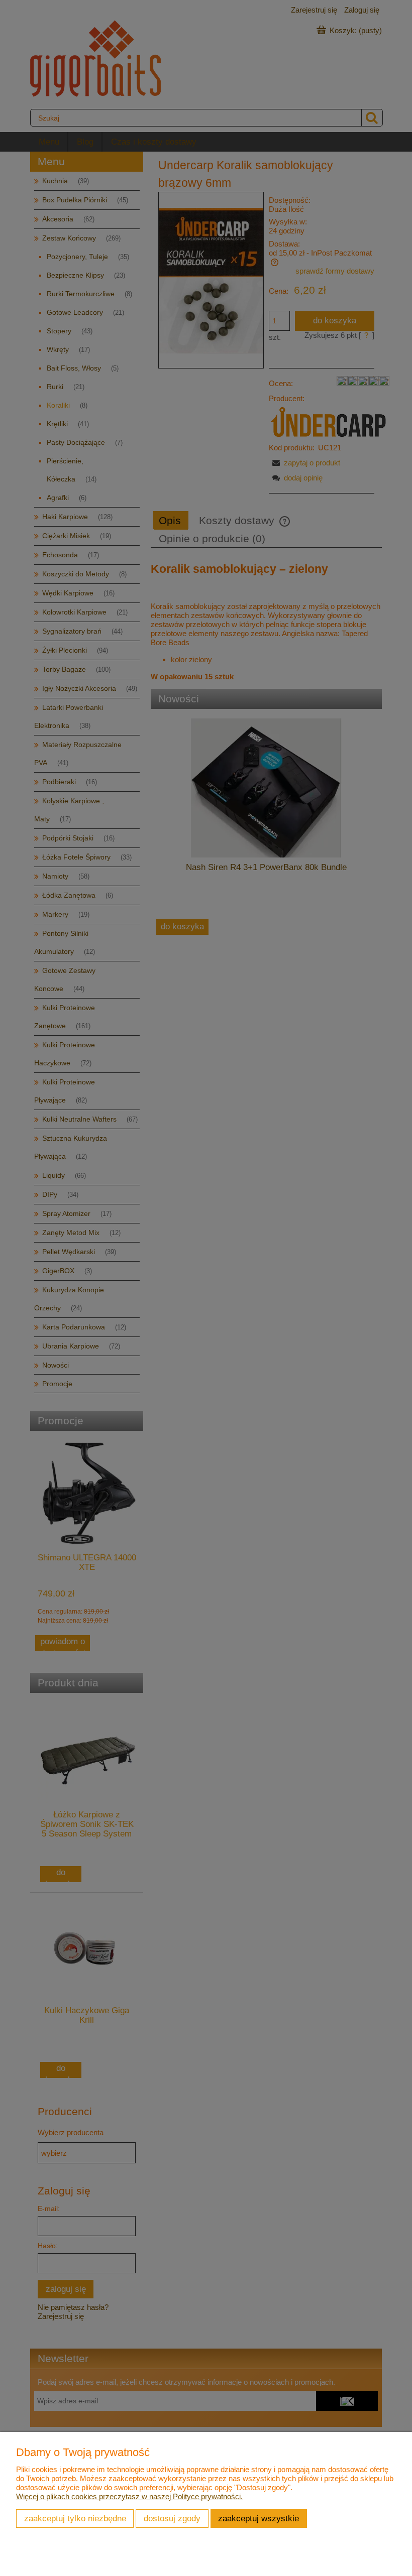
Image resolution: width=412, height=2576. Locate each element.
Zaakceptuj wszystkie (259, 2518)
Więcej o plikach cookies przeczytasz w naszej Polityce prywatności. (129, 2496)
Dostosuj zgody (172, 2518)
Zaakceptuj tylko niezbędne (75, 2518)
